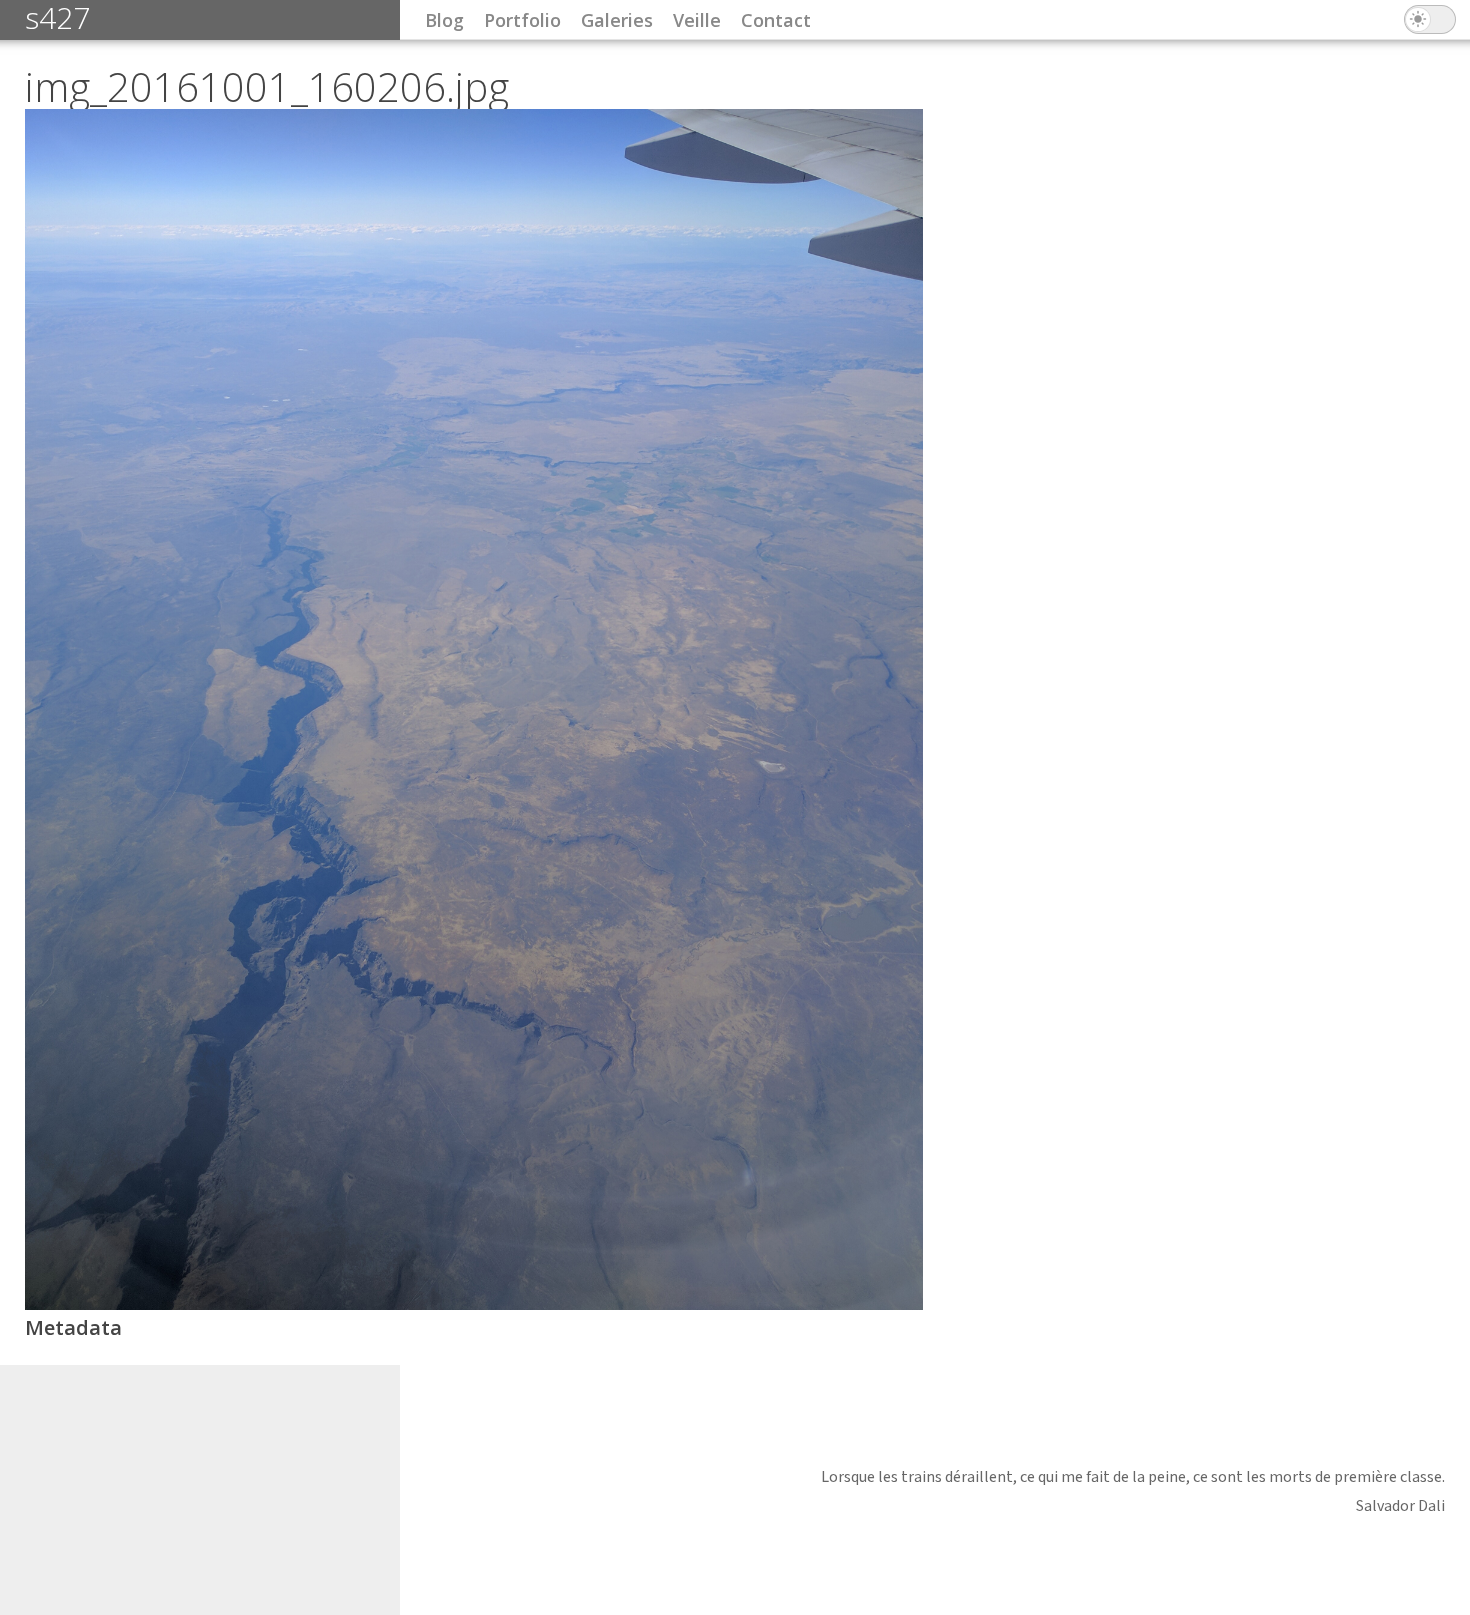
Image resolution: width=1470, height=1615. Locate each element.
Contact (776, 20)
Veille (697, 20)
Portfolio (522, 20)
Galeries (617, 20)
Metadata (73, 1327)
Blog (444, 20)
